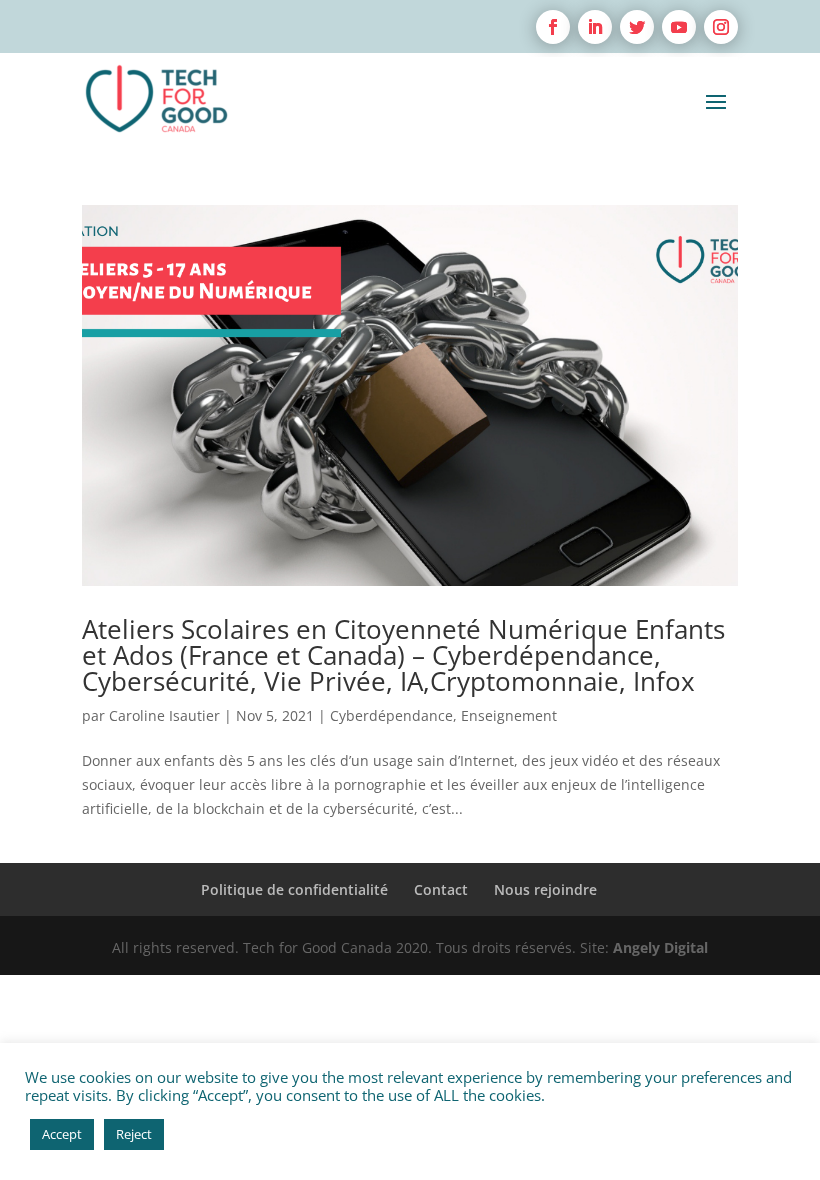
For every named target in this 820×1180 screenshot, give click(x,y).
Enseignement (509, 715)
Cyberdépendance (391, 715)
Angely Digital (660, 947)
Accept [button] (62, 1134)
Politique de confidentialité (294, 889)
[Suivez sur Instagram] (721, 27)
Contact (441, 889)
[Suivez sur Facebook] (553, 27)
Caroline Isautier (164, 715)
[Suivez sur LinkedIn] (595, 27)
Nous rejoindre (545, 889)
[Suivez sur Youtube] (679, 27)
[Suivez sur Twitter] (637, 27)
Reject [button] (134, 1134)
